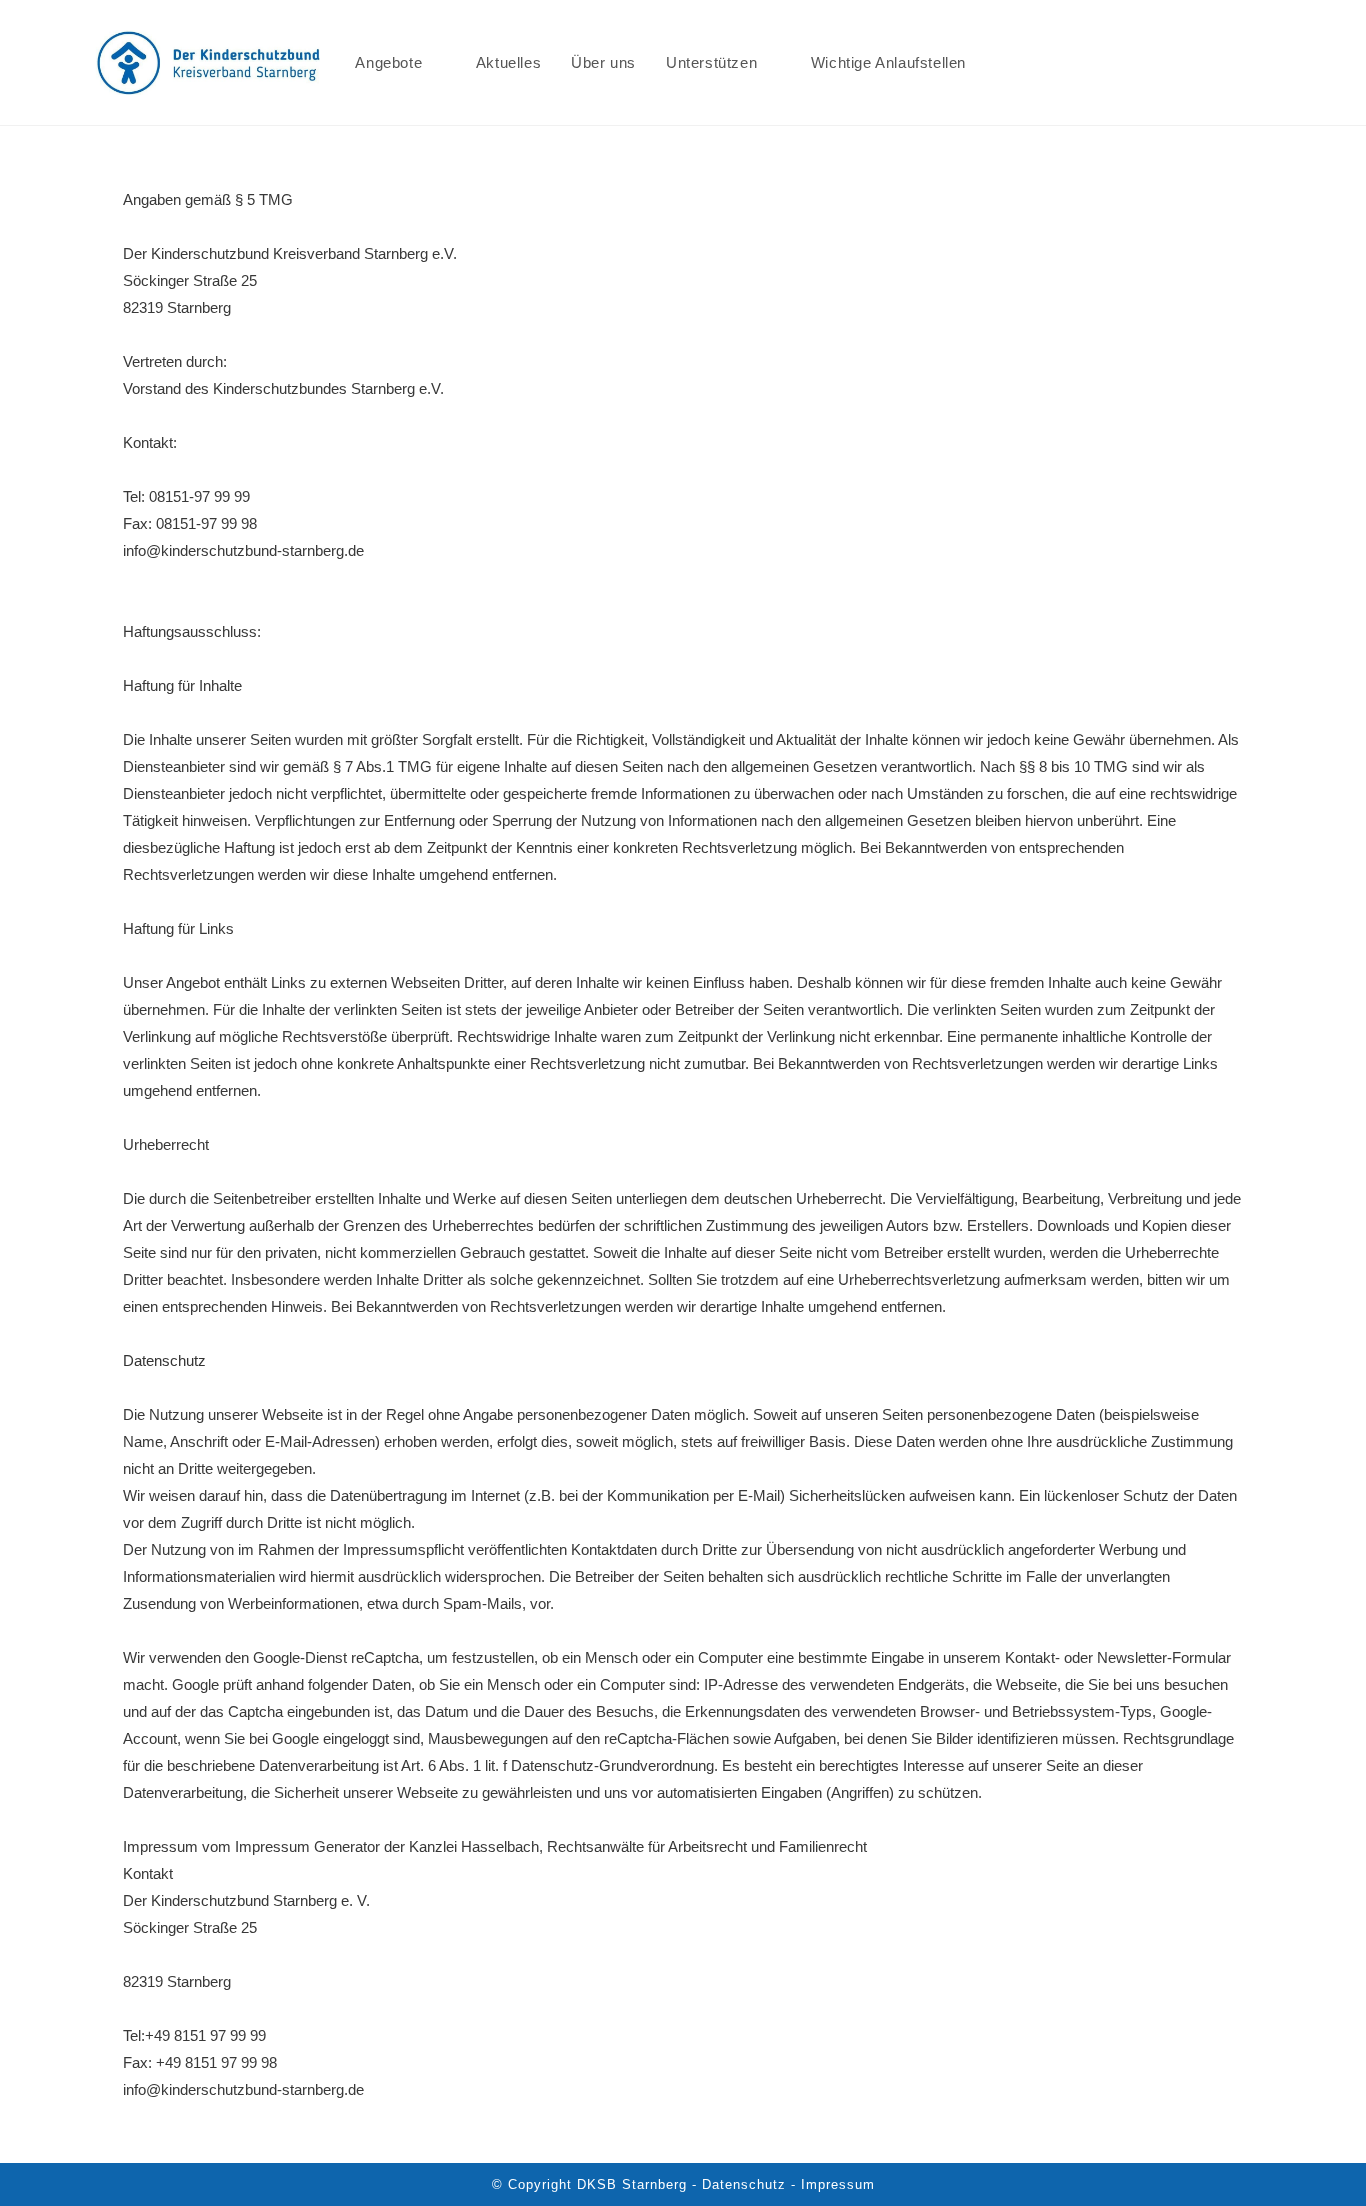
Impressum (838, 2184)
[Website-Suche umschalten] (1002, 62)
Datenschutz (164, 1360)
